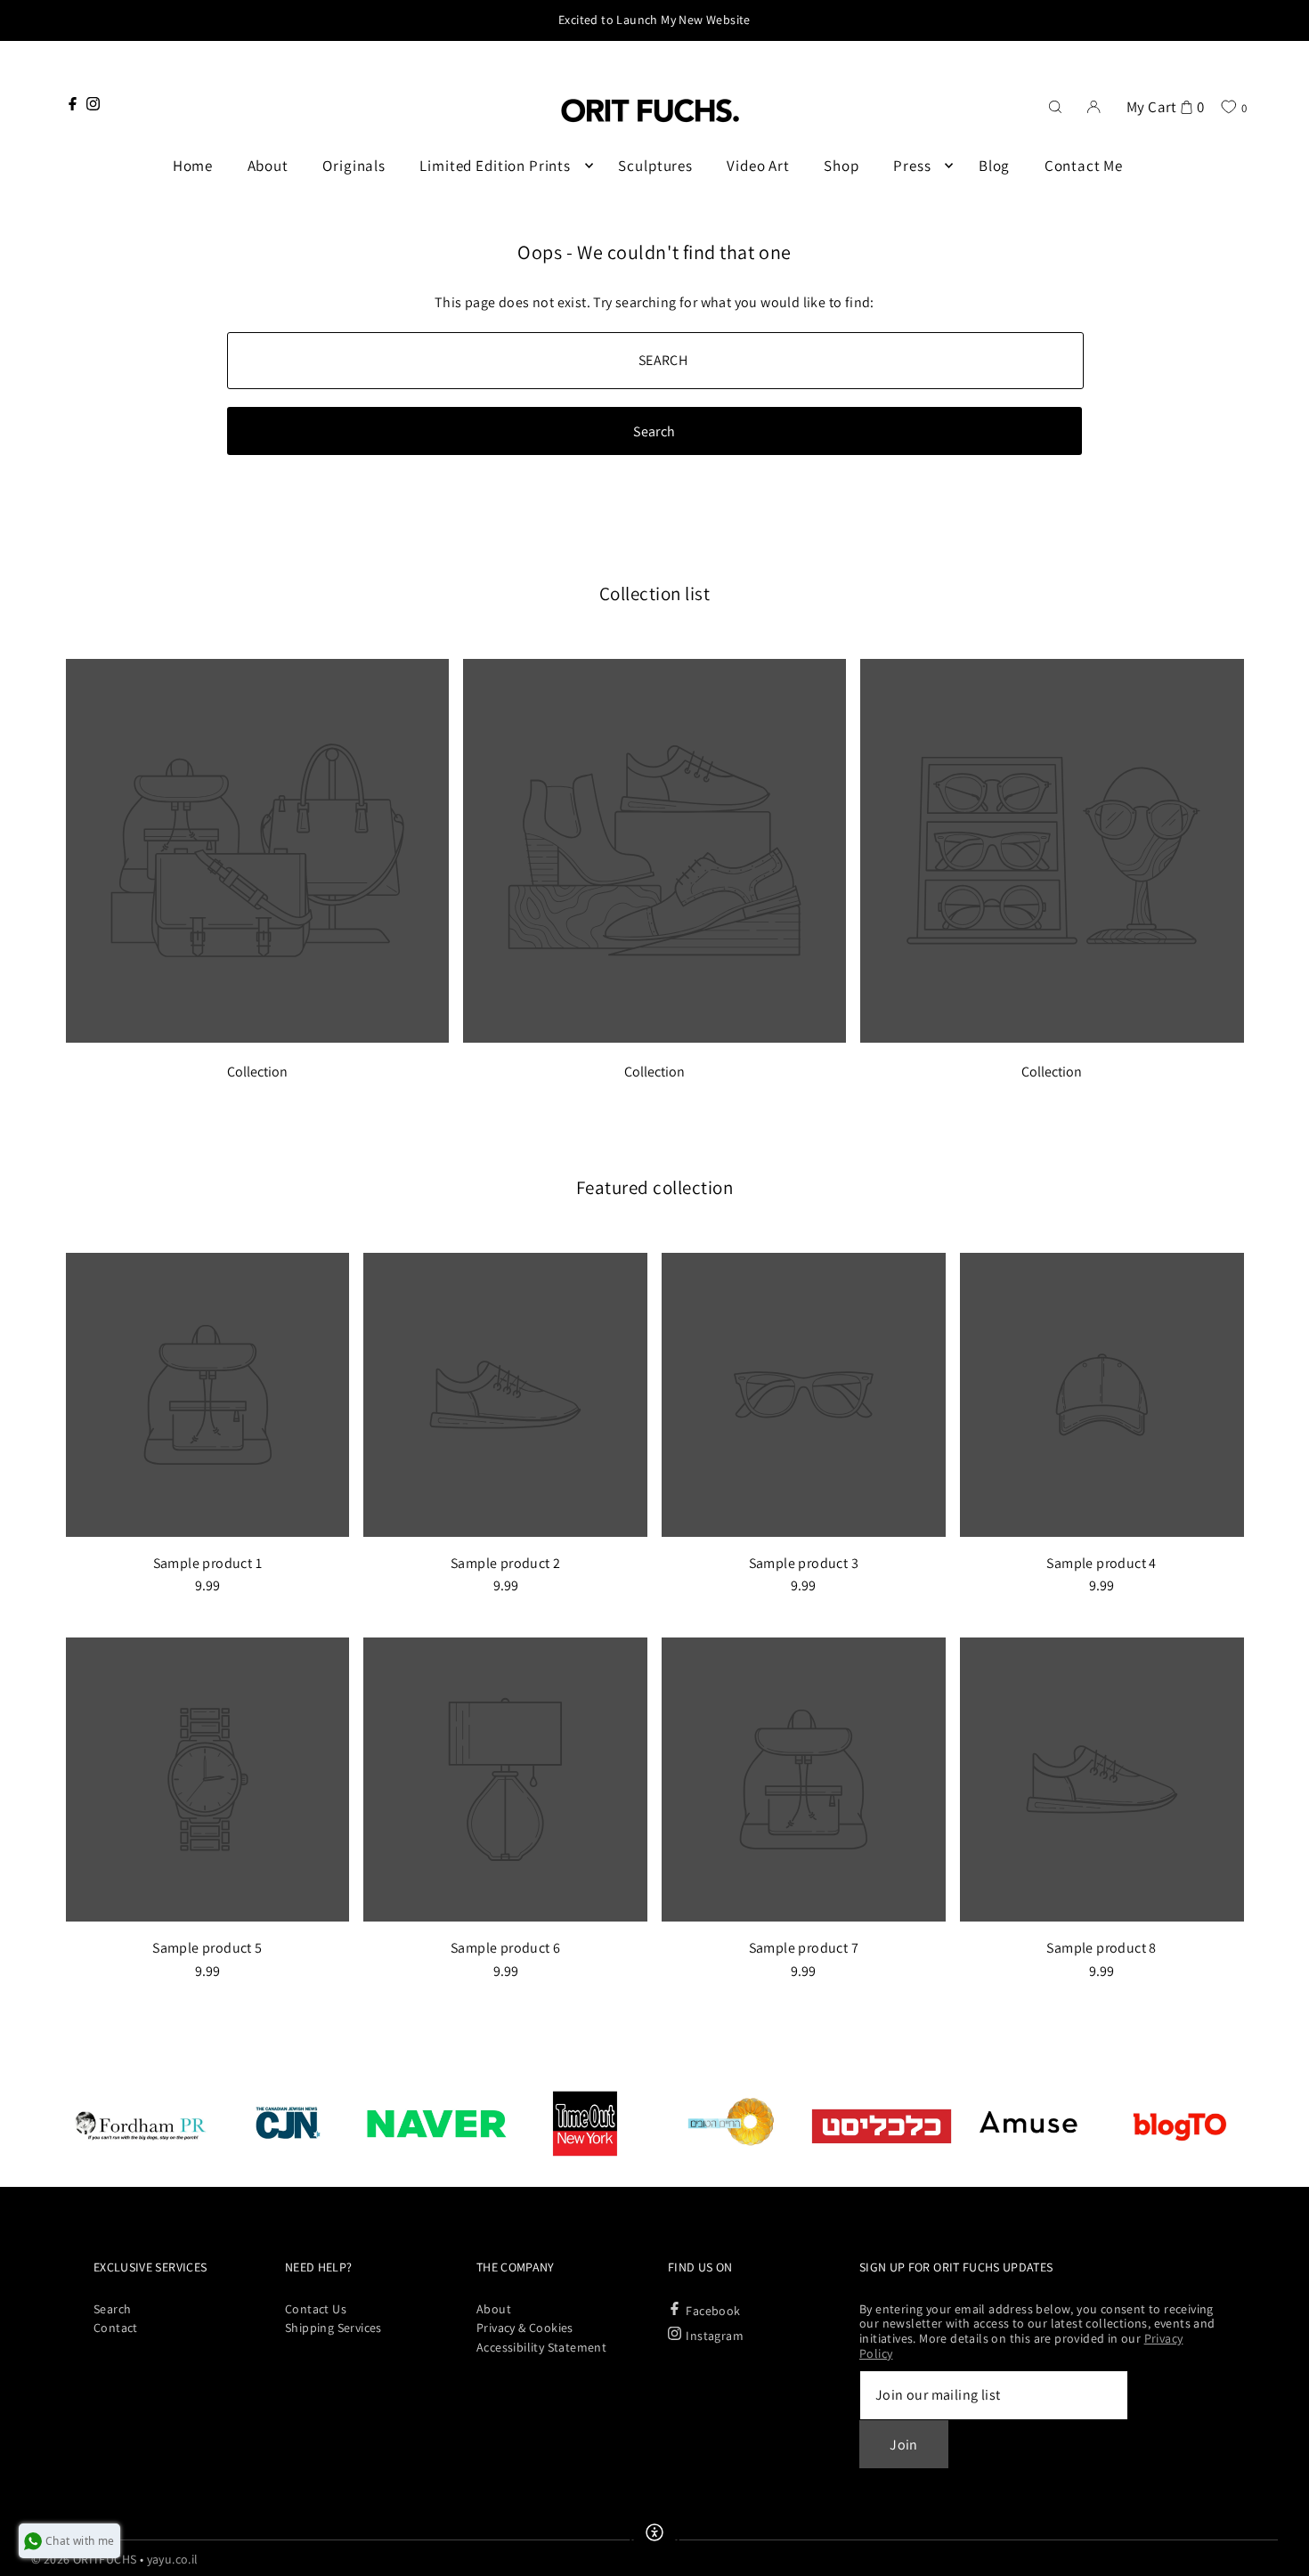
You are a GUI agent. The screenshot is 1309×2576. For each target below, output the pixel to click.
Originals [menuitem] (354, 166)
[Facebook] (73, 104)
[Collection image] (257, 1038)
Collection (257, 1072)
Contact (116, 2328)
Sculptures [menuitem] (655, 166)
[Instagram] (93, 104)
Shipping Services (333, 2328)
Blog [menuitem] (994, 166)
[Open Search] (1055, 105)
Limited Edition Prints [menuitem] (495, 166)
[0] (1228, 106)
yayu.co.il (173, 2559)
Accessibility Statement (541, 2347)
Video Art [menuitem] (758, 166)
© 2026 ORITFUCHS (84, 2559)
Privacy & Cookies (525, 2328)
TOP (1278, 2553)
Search (112, 2309)
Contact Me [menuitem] (1084, 166)
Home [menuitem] (193, 166)
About (494, 2309)
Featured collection (655, 1187)
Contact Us (316, 2309)
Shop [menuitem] (841, 166)
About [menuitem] (268, 166)
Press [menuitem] (912, 166)
